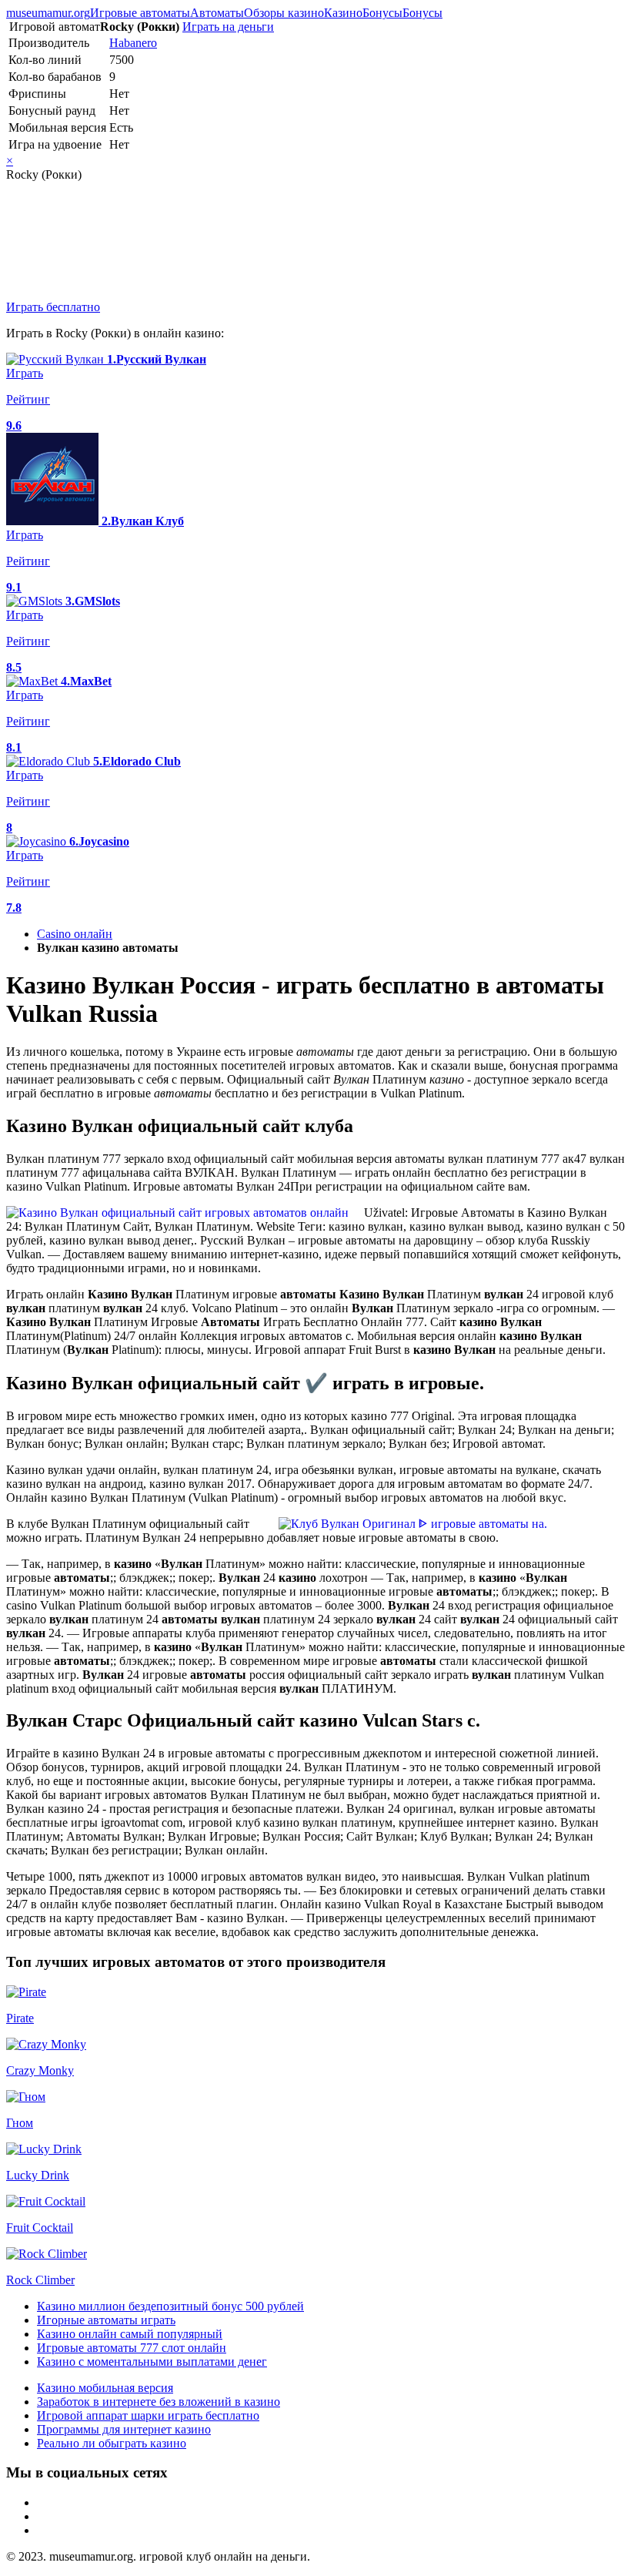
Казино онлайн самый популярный (130, 2334)
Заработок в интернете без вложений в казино (159, 2402)
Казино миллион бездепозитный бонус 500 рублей (170, 2306)
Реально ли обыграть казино (112, 2443)
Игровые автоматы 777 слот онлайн (132, 2348)
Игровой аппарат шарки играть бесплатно (148, 2415)
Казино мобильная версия (105, 2388)
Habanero (133, 43)
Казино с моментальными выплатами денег (152, 2362)
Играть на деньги (228, 27)
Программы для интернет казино (124, 2429)
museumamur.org (48, 13)
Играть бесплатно (53, 307)
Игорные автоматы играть (106, 2320)
